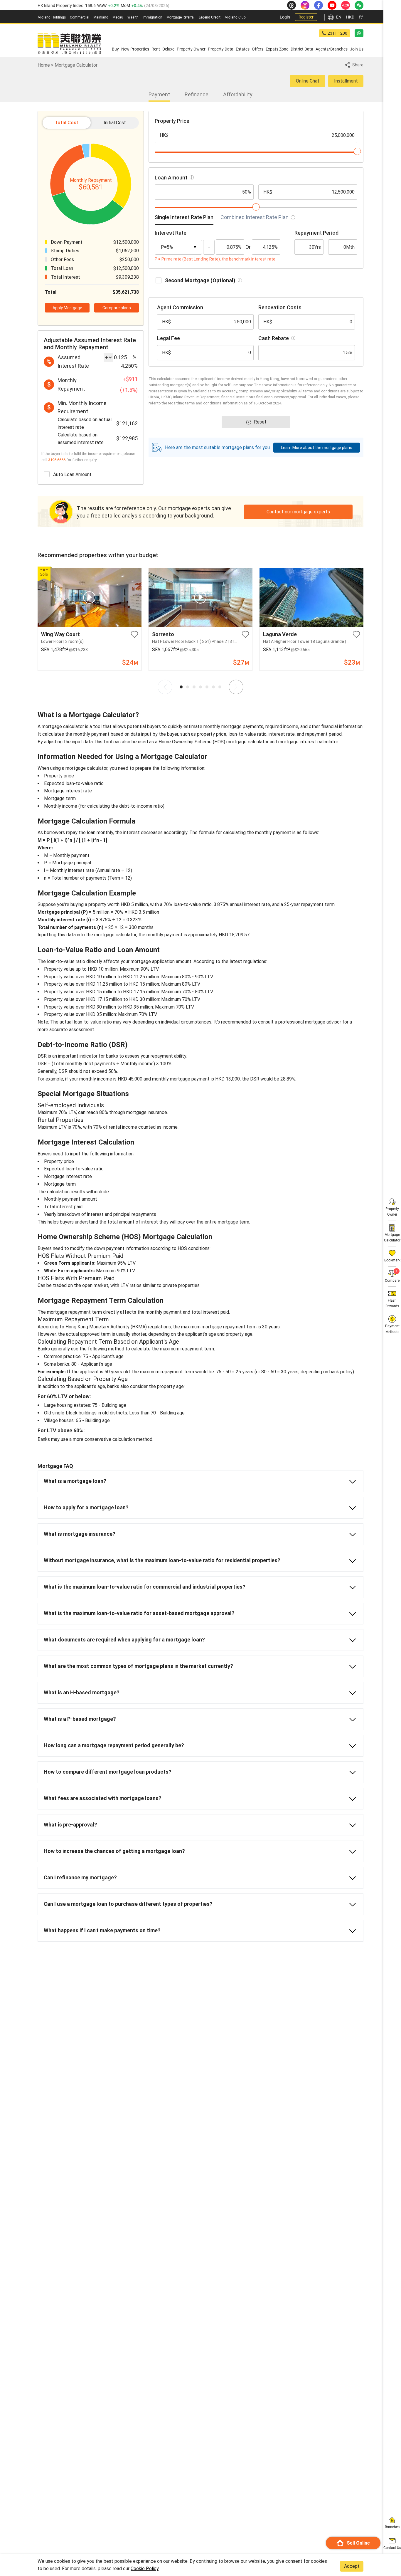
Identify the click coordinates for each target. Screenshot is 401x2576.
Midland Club (235, 17)
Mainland (101, 17)
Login (285, 17)
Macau (118, 17)
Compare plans (117, 308)
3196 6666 (57, 460)
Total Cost (67, 123)
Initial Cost (115, 123)
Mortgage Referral (181, 17)
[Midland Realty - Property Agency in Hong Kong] (69, 44)
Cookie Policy (145, 2569)
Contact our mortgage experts (298, 512)
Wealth (133, 17)
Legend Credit (210, 17)
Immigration (153, 17)
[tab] (184, 219)
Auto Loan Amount (72, 474)
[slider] (357, 151)
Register (306, 17)
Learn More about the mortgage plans (317, 448)
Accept (352, 2566)
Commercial (80, 17)
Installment (346, 81)
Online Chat (308, 81)
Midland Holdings (52, 17)
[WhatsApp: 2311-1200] (359, 33)
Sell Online (358, 2543)
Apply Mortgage (67, 308)
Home (44, 65)
